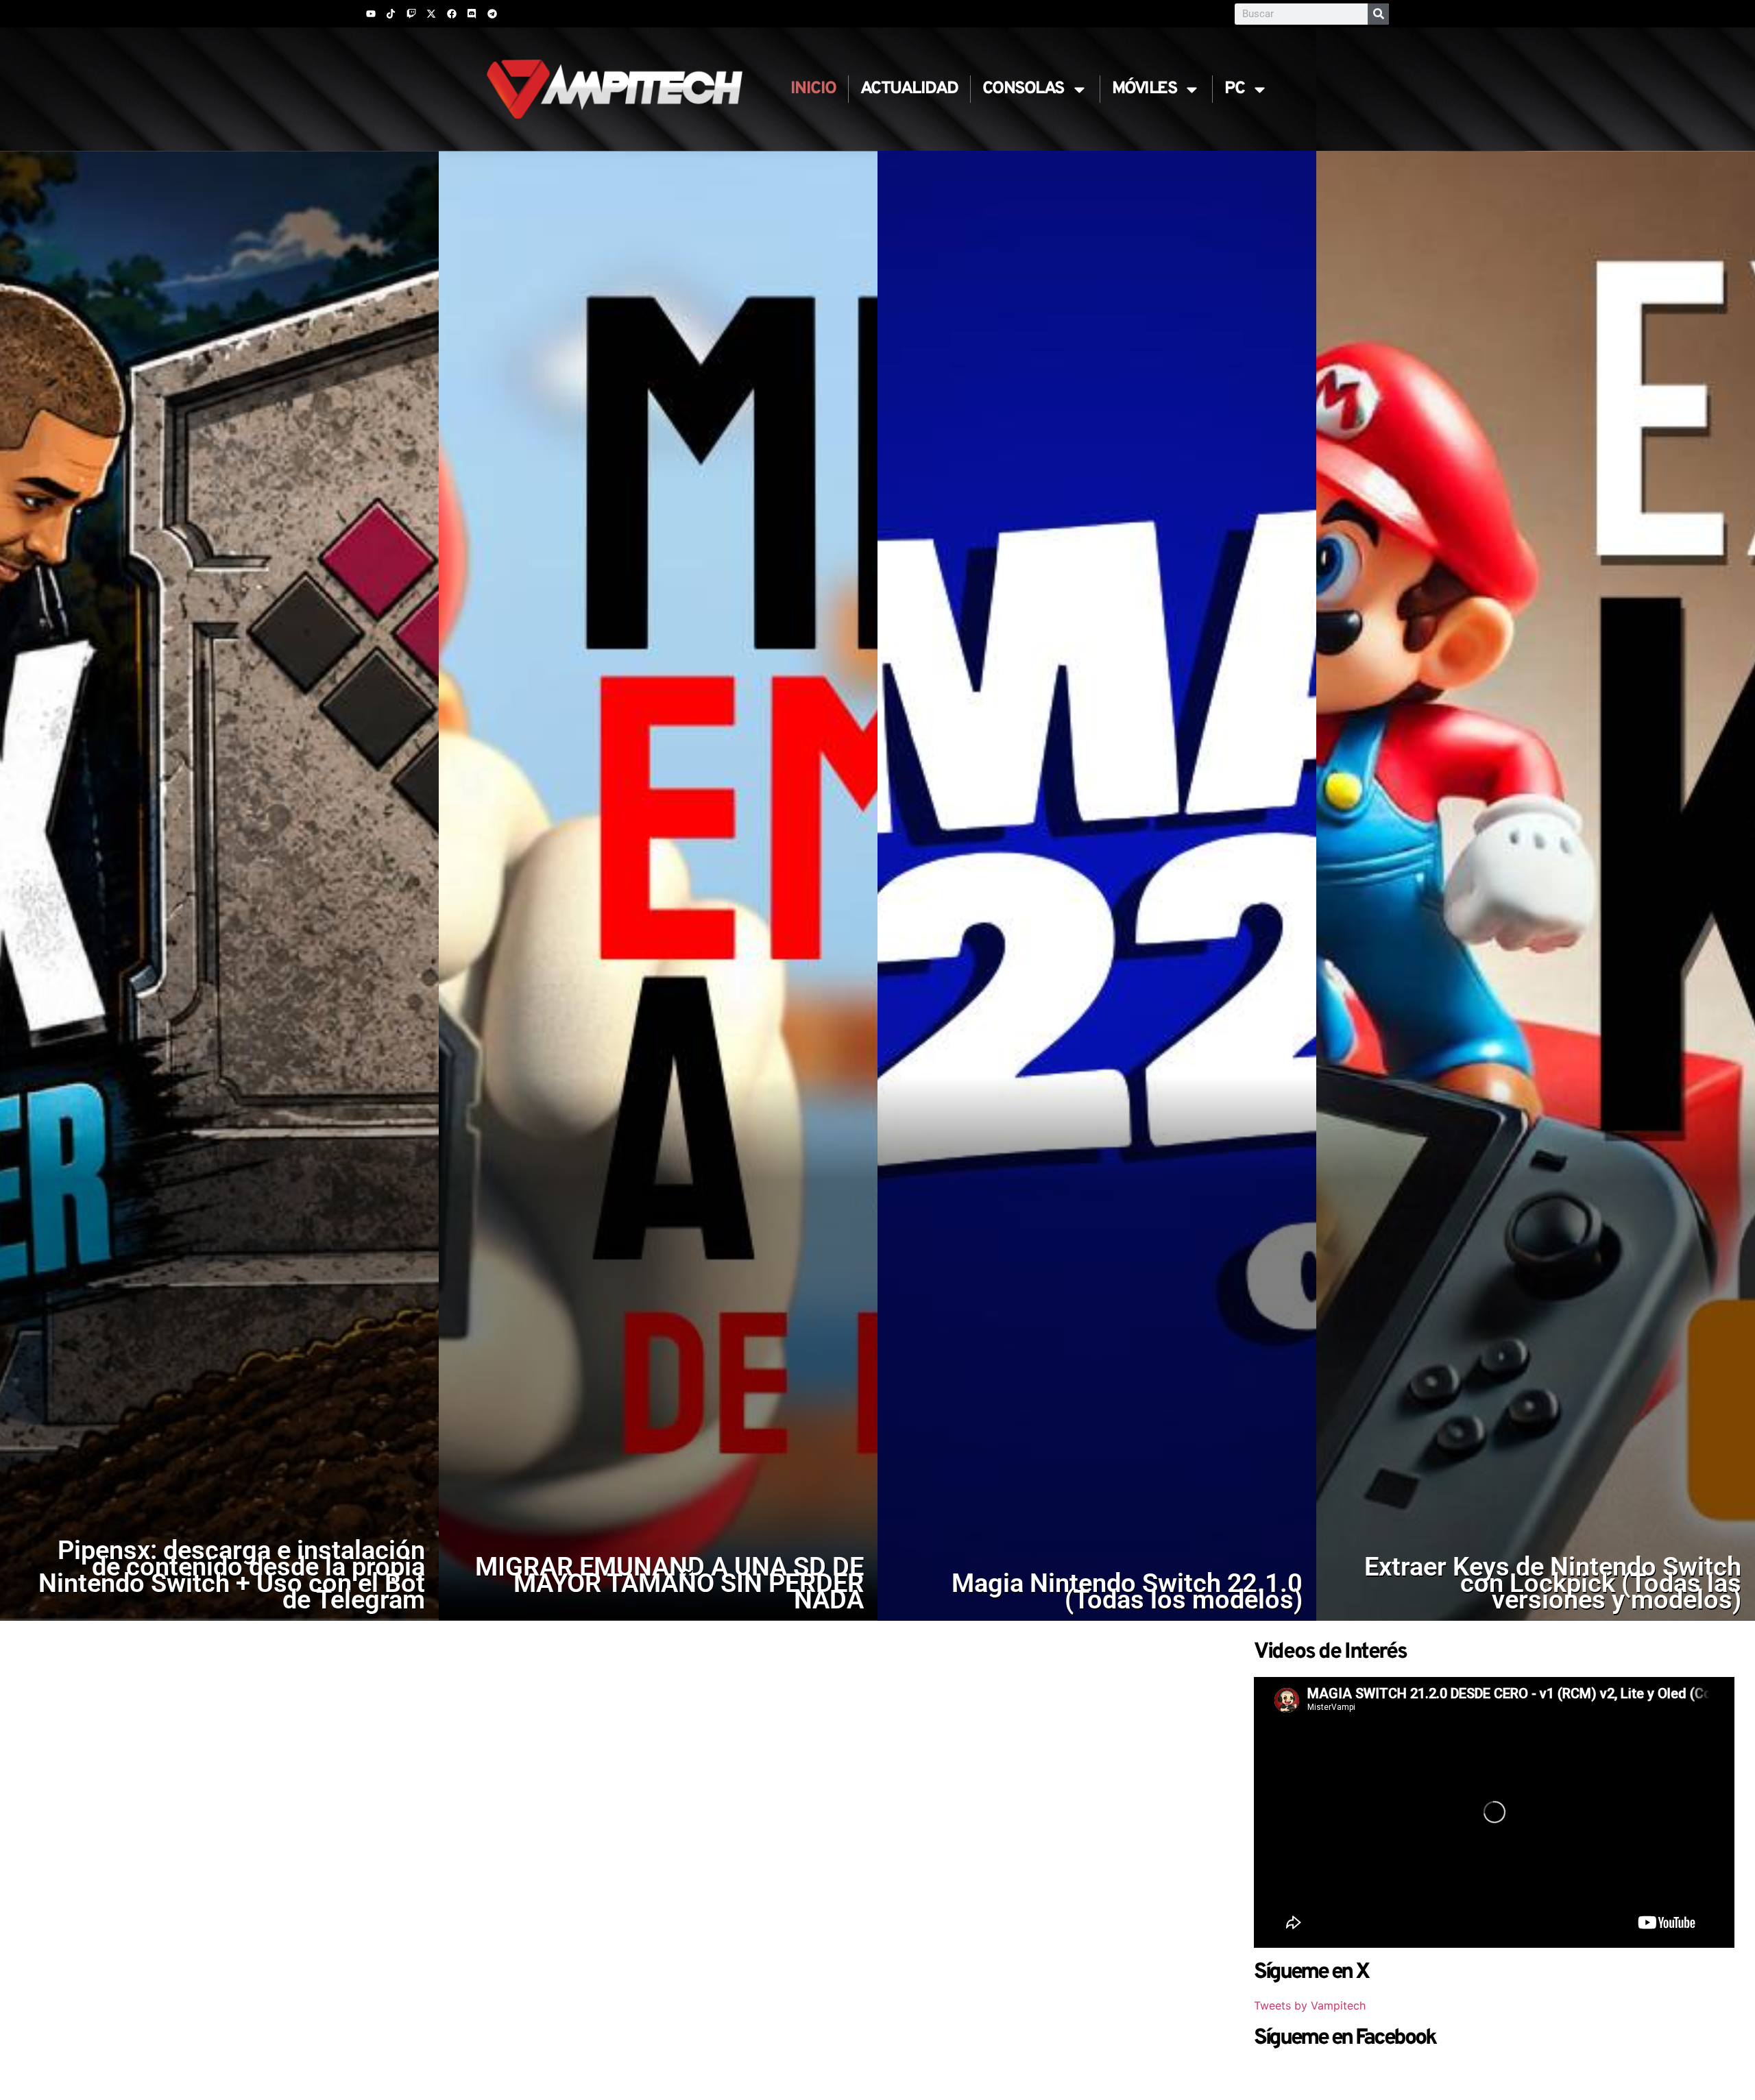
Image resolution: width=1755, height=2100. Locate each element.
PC (1234, 89)
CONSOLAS (1023, 89)
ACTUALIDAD (909, 89)
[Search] (1378, 14)
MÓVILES (1145, 89)
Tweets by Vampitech (1310, 2005)
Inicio (813, 89)
